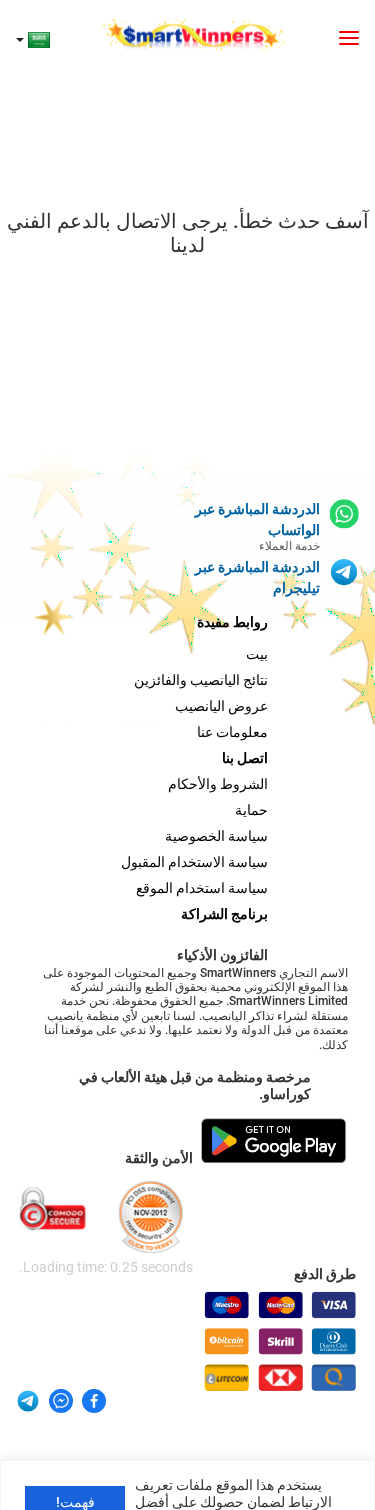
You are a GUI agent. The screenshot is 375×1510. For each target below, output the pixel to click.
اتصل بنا (245, 758)
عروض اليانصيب (221, 706)
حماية (251, 810)
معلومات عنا (232, 732)
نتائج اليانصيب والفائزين (201, 680)
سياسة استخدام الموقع (202, 888)
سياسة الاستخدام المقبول (194, 862)
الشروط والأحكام (218, 784)
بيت (257, 654)
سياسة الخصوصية (216, 836)
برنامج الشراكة (224, 914)
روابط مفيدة (232, 622)
